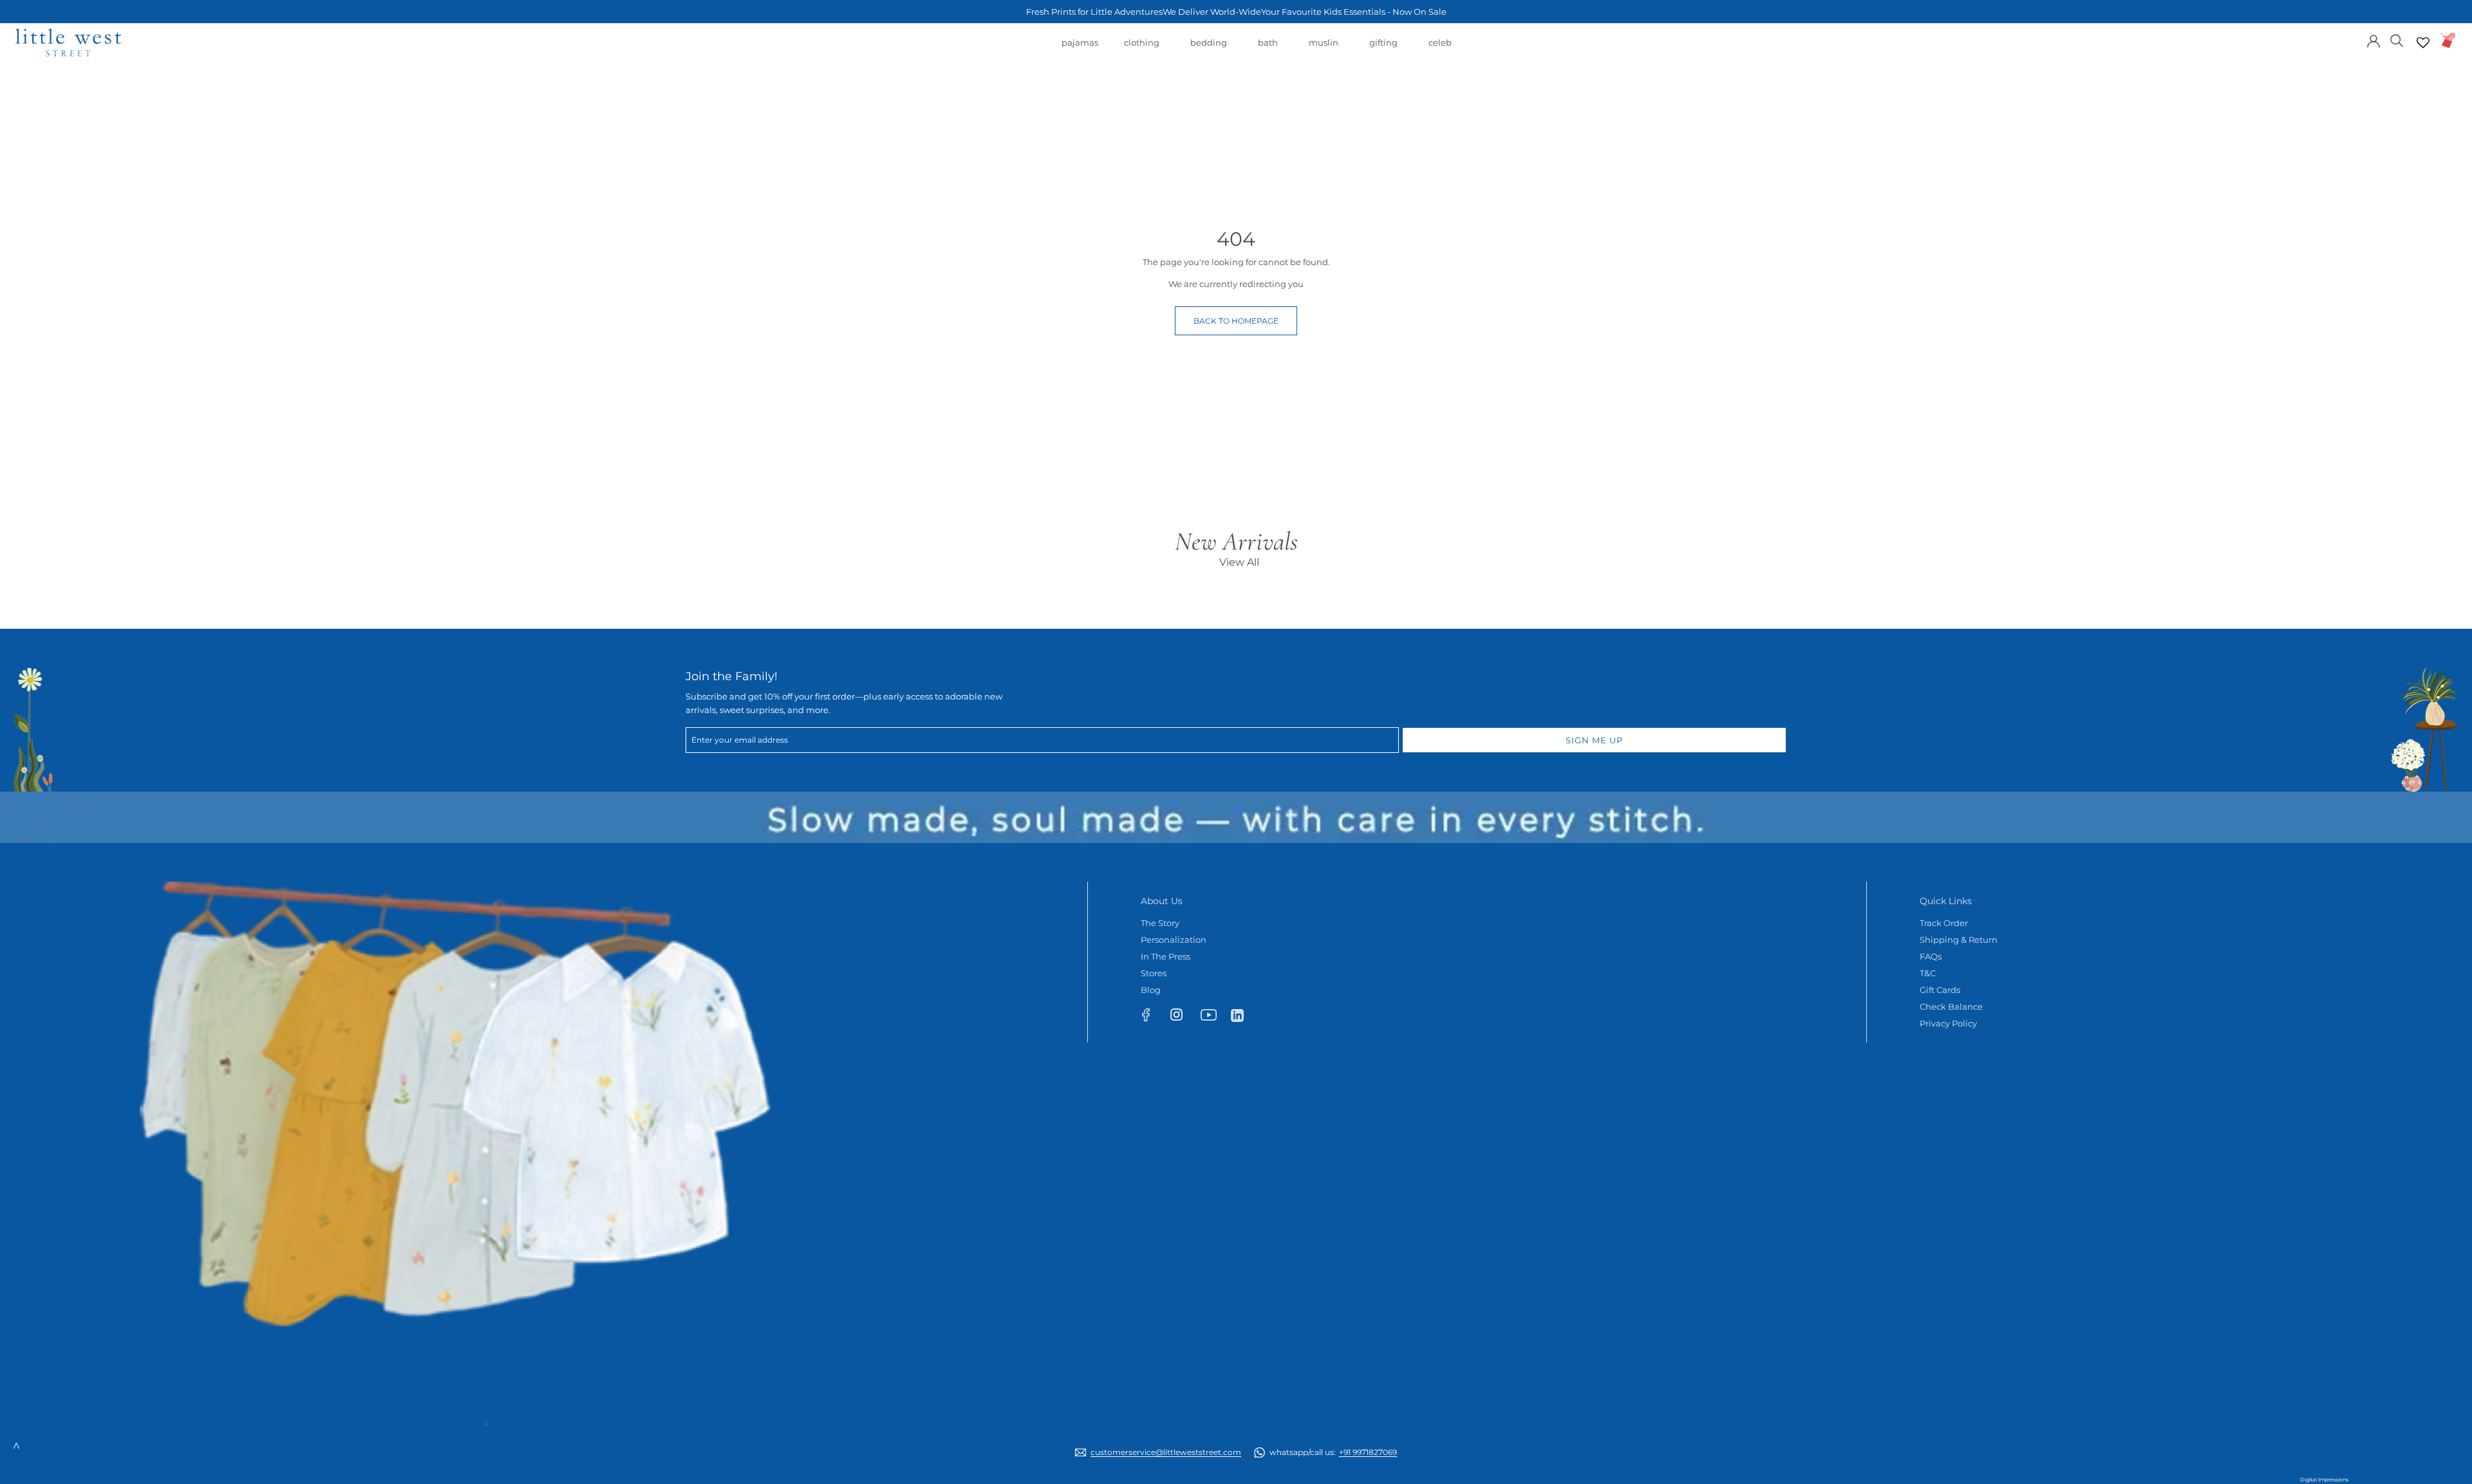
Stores (1154, 973)
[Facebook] (1152, 1017)
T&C (1928, 973)
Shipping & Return (1959, 940)
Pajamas (1080, 49)
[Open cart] (2449, 40)
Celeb (1440, 49)
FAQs (1931, 956)
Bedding (1209, 49)
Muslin (1324, 49)
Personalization (1174, 940)
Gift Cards (1940, 990)
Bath (1268, 49)
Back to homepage (1236, 321)
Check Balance (1951, 1006)
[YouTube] (1213, 1017)
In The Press (1166, 956)
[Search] (2397, 40)
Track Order (1944, 923)
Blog (1151, 990)
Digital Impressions (2324, 1479)
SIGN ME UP (1594, 740)
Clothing (1142, 49)
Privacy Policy (1948, 1023)
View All (1239, 562)
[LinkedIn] (1243, 1015)
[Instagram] (1182, 1017)
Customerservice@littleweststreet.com (1166, 1452)
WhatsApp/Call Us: (1333, 1452)
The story (1160, 923)
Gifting (1383, 49)
